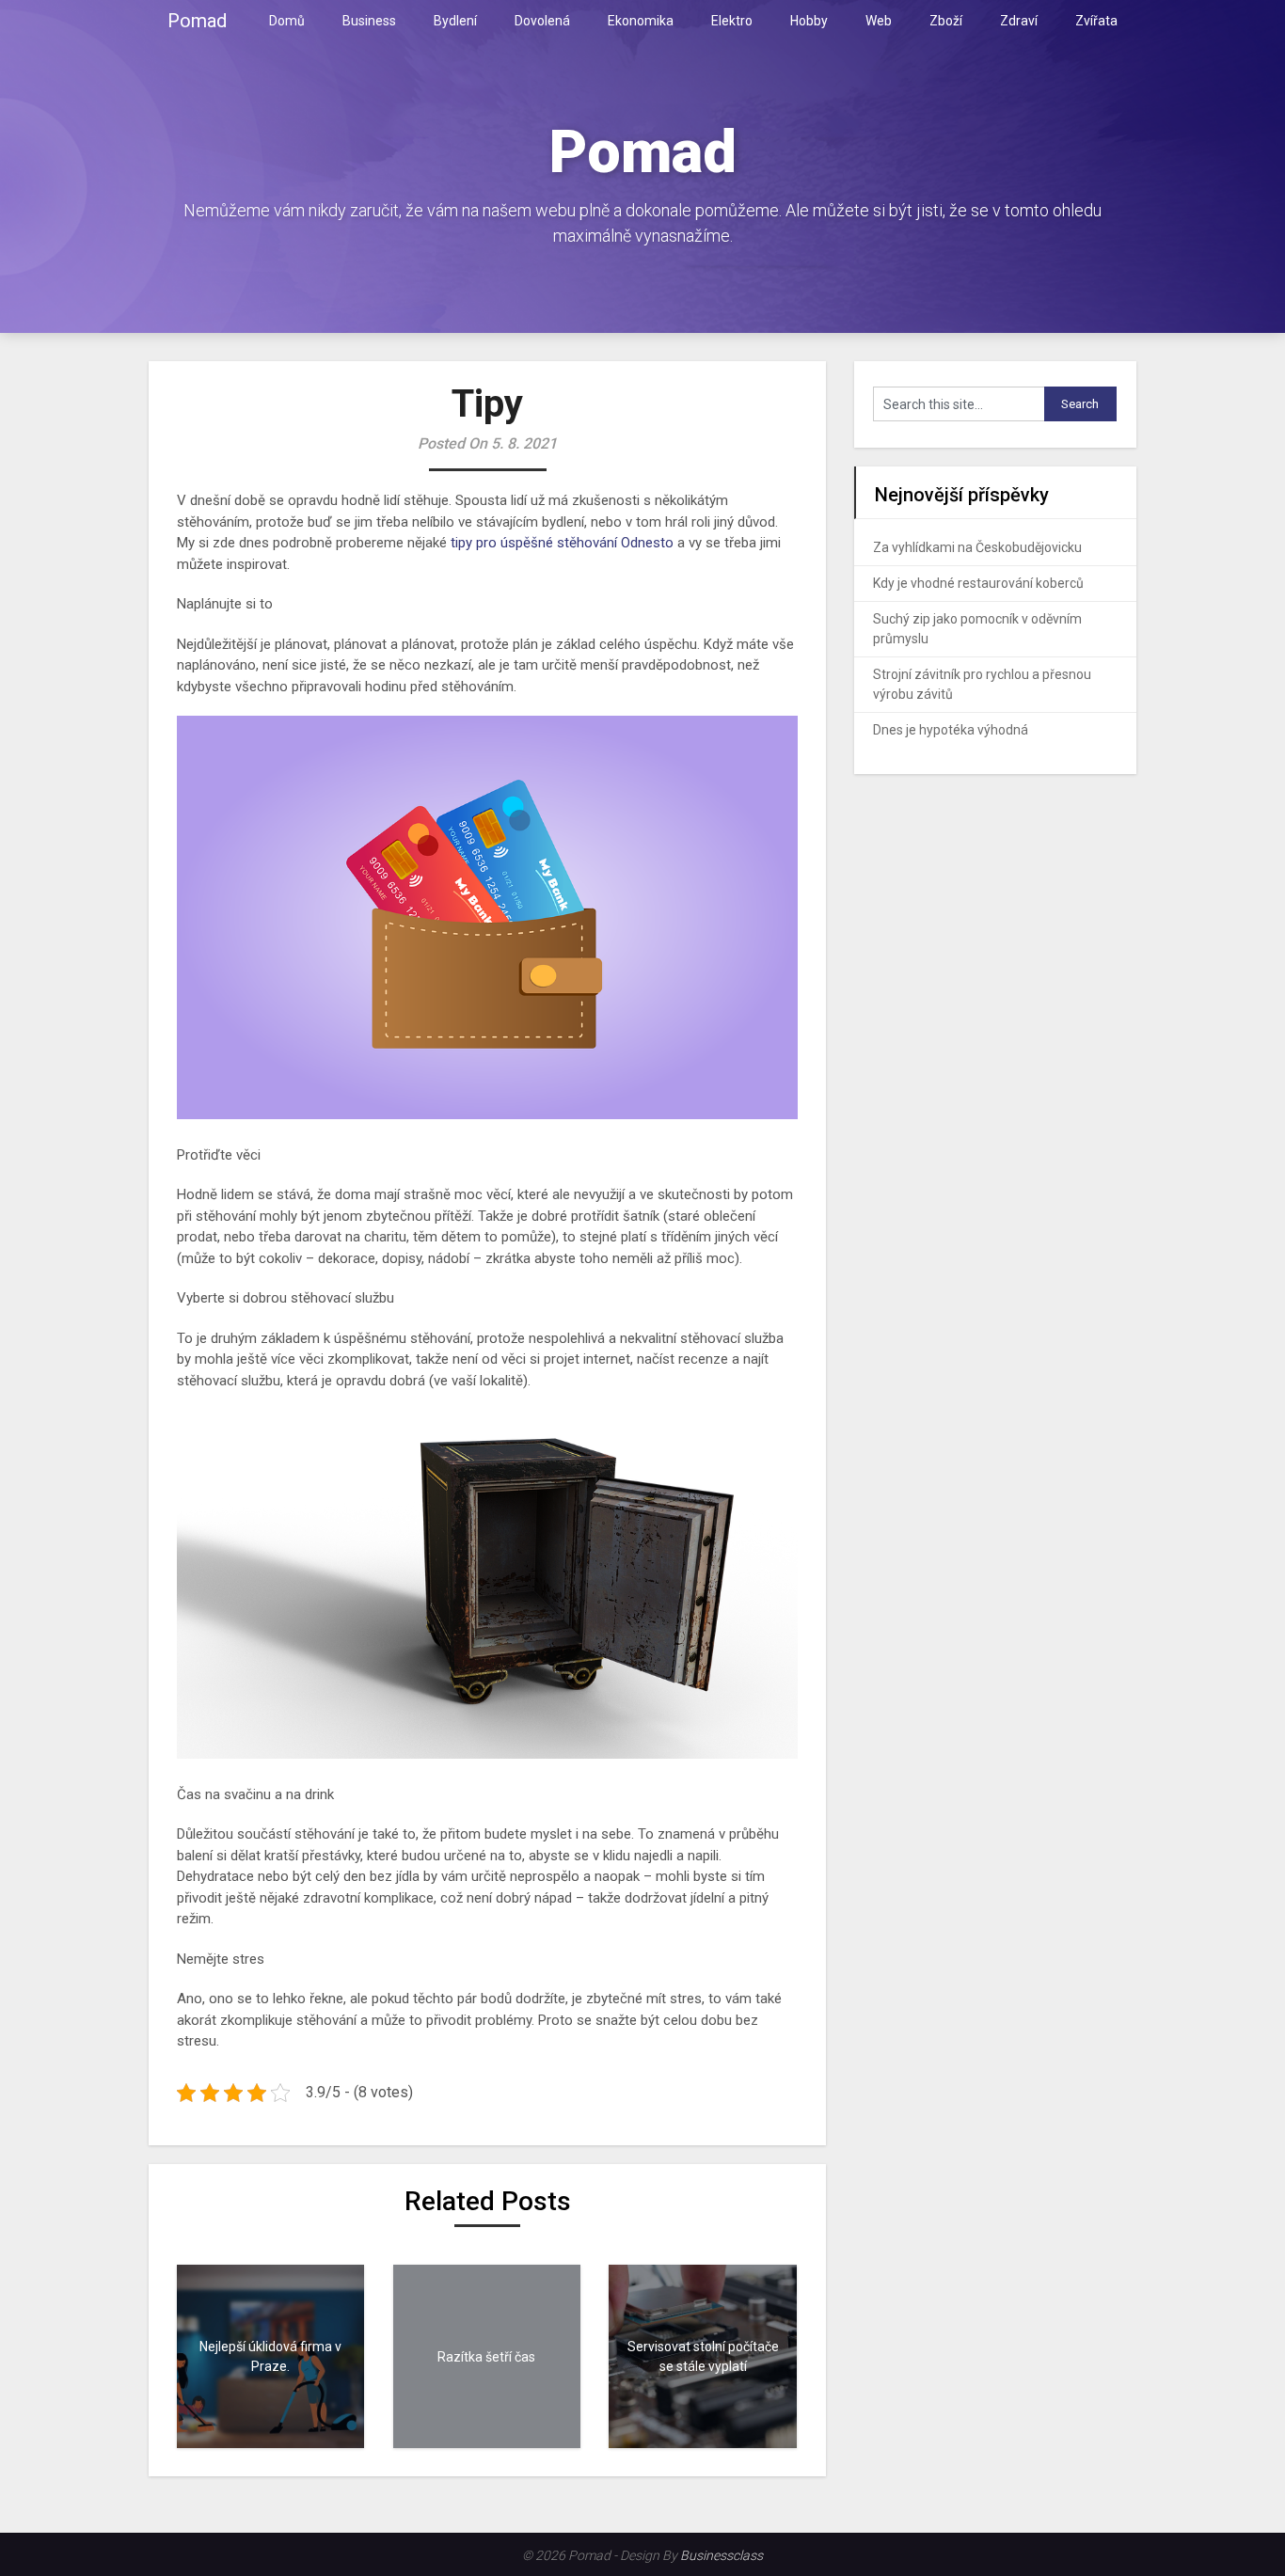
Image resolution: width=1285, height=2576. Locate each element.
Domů (287, 21)
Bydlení (455, 21)
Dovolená (542, 21)
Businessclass (722, 2555)
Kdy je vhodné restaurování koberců (978, 583)
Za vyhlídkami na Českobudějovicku (977, 547)
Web (879, 21)
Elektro (732, 21)
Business (369, 21)
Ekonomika (641, 21)
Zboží (946, 21)
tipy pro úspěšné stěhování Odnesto (562, 543)
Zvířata (1096, 21)
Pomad (197, 21)
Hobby (809, 21)
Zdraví (1019, 21)
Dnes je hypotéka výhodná (951, 730)
